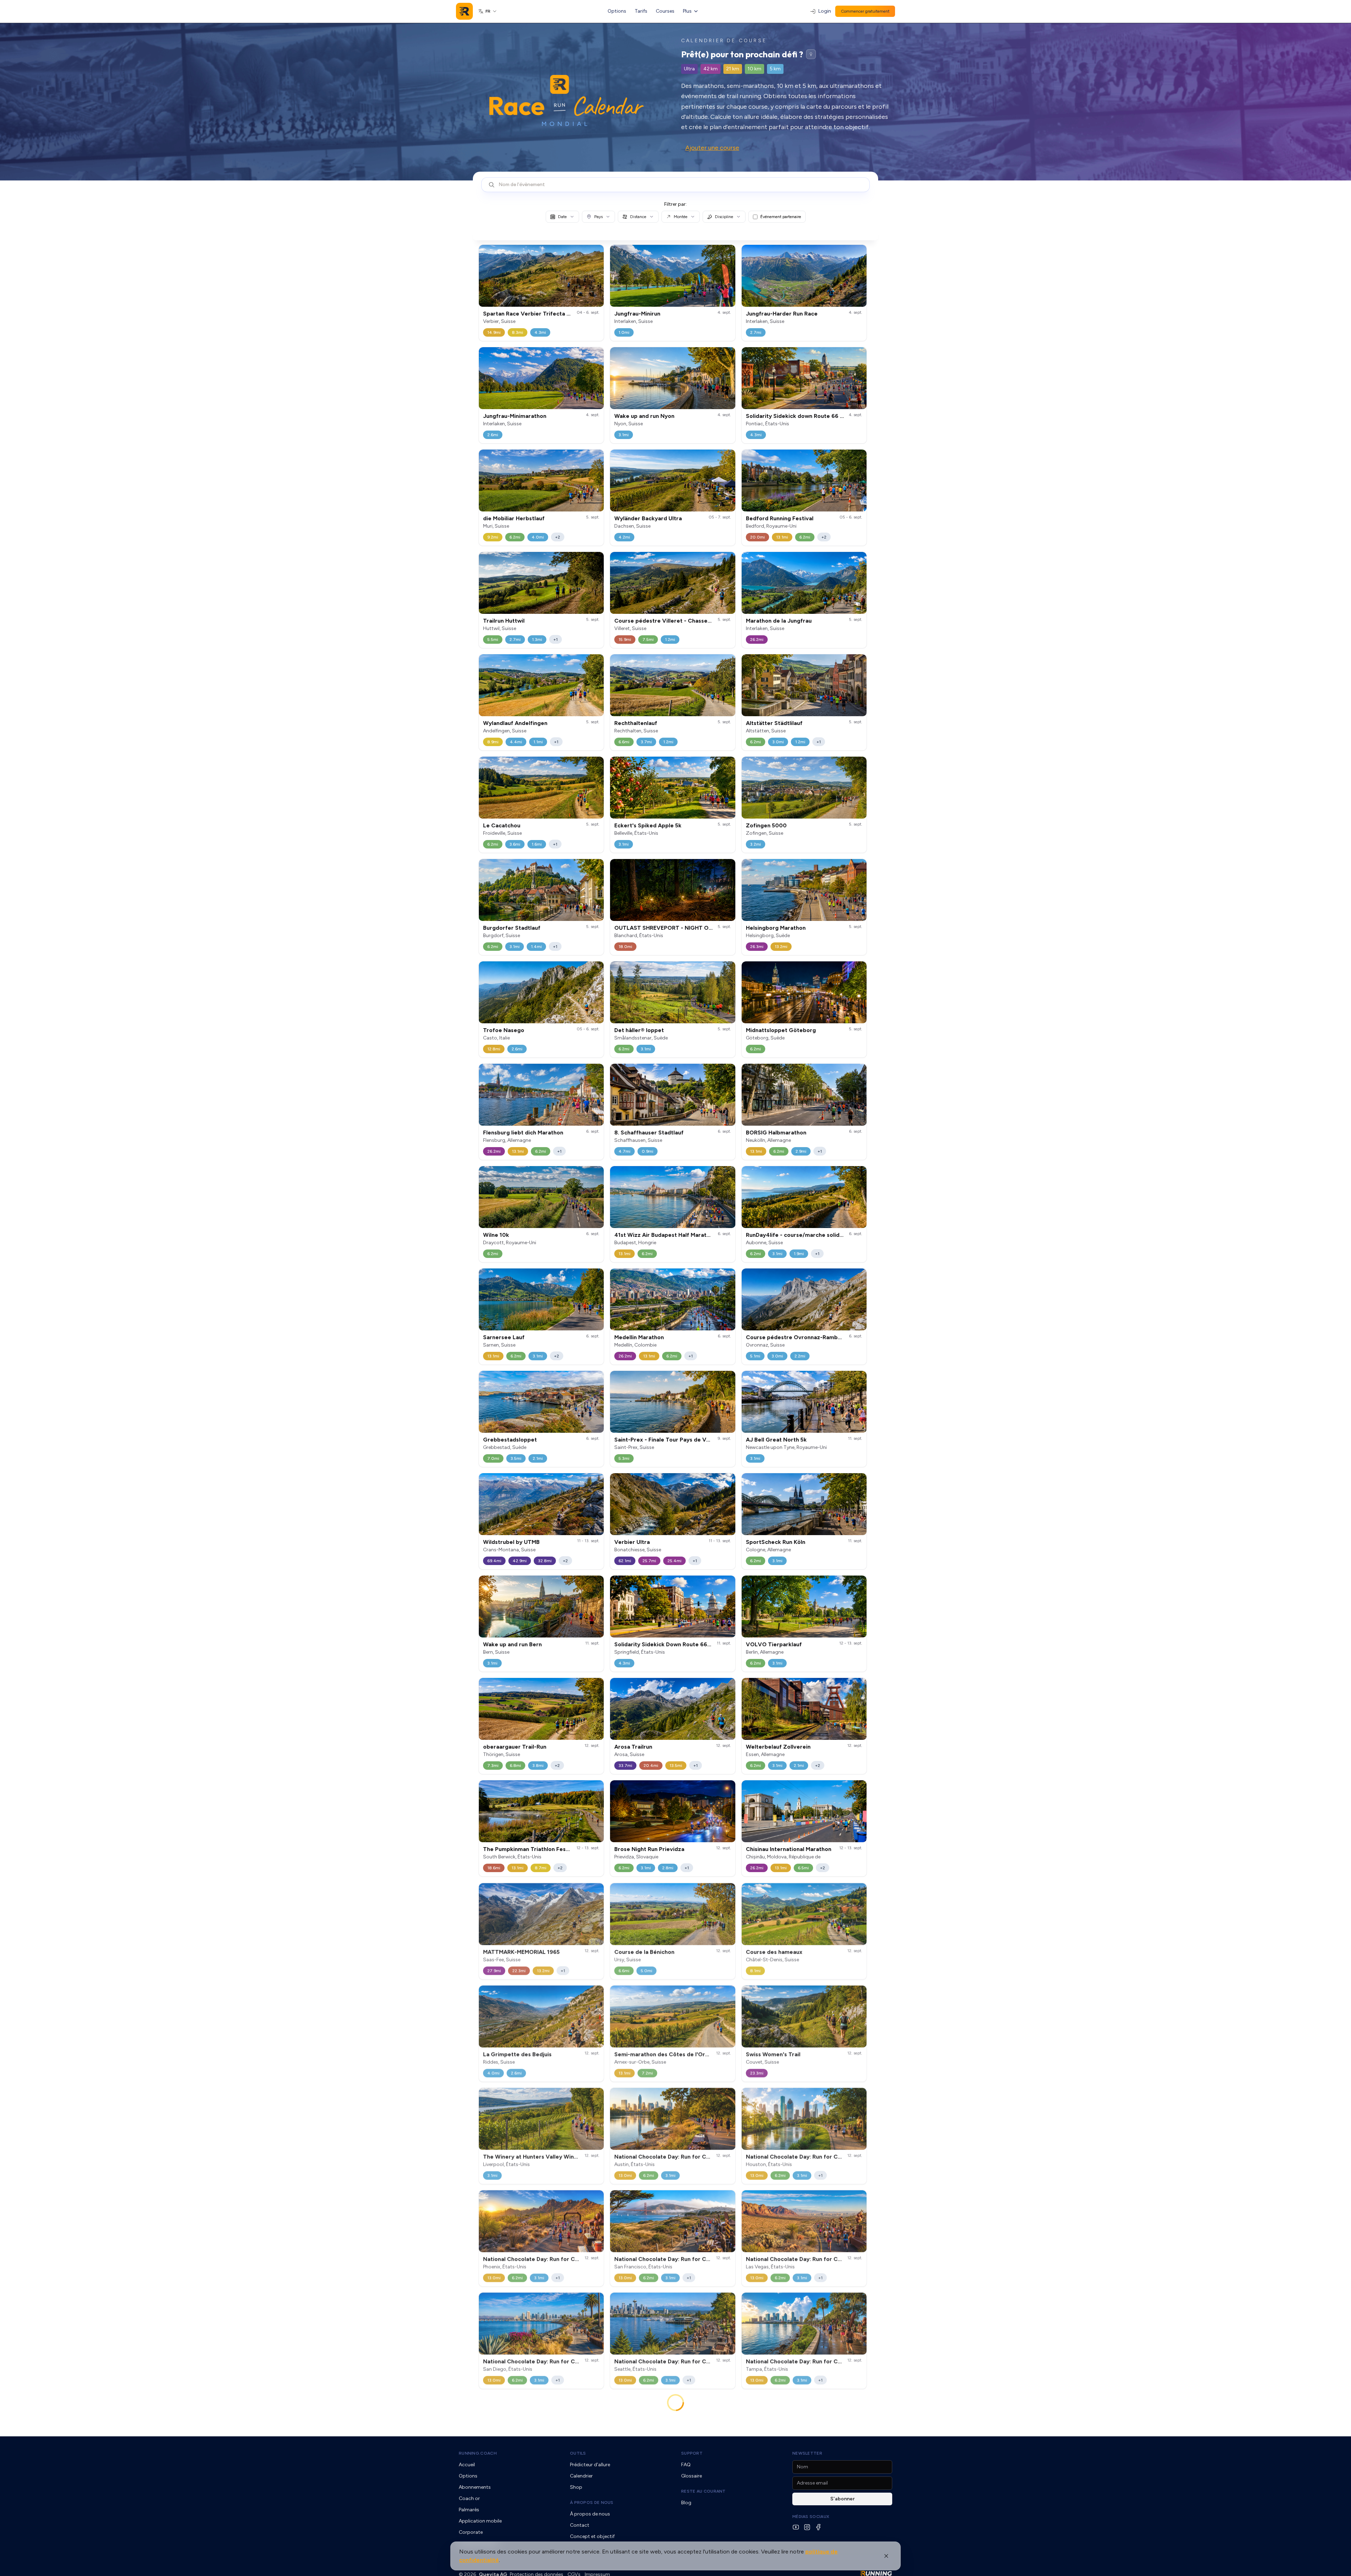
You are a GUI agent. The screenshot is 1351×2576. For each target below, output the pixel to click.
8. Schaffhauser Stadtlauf (649, 1133)
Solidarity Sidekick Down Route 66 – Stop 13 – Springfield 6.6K (698, 1644)
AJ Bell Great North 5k (776, 1440)
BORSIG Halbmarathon (776, 1133)
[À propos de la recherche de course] (811, 54)
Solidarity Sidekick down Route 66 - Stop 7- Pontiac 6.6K (823, 416)
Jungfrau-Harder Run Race (782, 314)
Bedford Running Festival (780, 518)
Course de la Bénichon (644, 1951)
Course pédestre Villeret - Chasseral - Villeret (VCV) (686, 621)
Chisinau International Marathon (789, 1849)
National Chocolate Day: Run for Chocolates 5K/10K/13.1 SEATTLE (703, 2361)
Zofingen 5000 (766, 825)
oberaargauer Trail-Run (515, 1747)
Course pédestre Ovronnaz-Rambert (796, 1337)
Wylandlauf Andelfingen (515, 723)
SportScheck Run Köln (776, 1542)
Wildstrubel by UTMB (511, 1542)
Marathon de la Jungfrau (779, 621)
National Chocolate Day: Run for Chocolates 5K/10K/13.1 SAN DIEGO (575, 2361)
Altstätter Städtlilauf (774, 723)
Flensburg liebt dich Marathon (523, 1133)
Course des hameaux (774, 1951)
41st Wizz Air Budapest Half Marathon (665, 1235)
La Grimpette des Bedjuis (517, 2054)
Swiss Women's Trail (773, 2054)
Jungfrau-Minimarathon (515, 416)
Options (617, 11)
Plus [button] (687, 11)
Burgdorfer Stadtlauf (512, 928)
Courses (665, 11)
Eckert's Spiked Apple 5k (648, 825)
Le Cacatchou (502, 825)
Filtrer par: (675, 204)
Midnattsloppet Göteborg (781, 1030)
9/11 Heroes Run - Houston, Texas (528, 2463)
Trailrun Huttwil (504, 621)
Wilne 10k (496, 1235)
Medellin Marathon (639, 1337)
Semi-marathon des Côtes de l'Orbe (663, 2054)
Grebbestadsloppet (510, 1440)
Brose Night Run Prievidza (649, 1849)
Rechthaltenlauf (636, 723)
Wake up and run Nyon (644, 416)
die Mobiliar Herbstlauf (514, 518)
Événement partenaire (781, 217)
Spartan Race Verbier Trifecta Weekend (538, 314)
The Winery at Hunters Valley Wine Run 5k (540, 2156)
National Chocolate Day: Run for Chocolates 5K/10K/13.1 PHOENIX (572, 2259)
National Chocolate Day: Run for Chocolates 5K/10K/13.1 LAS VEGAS (838, 2259)
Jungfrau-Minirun (637, 314)
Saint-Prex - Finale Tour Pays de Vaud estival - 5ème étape (694, 1440)
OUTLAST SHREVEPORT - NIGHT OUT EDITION (677, 928)
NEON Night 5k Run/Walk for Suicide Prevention (810, 2463)
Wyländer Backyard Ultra (648, 518)
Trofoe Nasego (504, 1030)
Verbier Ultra (632, 1542)
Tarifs (641, 11)
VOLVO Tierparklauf (774, 1644)
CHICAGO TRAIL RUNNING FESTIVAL (664, 2463)
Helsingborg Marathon (776, 928)
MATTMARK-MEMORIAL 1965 (521, 1951)
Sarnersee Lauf (504, 1337)
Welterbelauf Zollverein (778, 1747)
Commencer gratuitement (865, 11)
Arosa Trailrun (633, 1747)
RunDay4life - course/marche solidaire (798, 1235)
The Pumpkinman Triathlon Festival (530, 1849)
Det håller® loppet (639, 1030)
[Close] (886, 2556)
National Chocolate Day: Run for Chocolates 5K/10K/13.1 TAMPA (832, 2361)
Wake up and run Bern (512, 1644)
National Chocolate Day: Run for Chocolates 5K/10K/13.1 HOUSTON (836, 2156)
